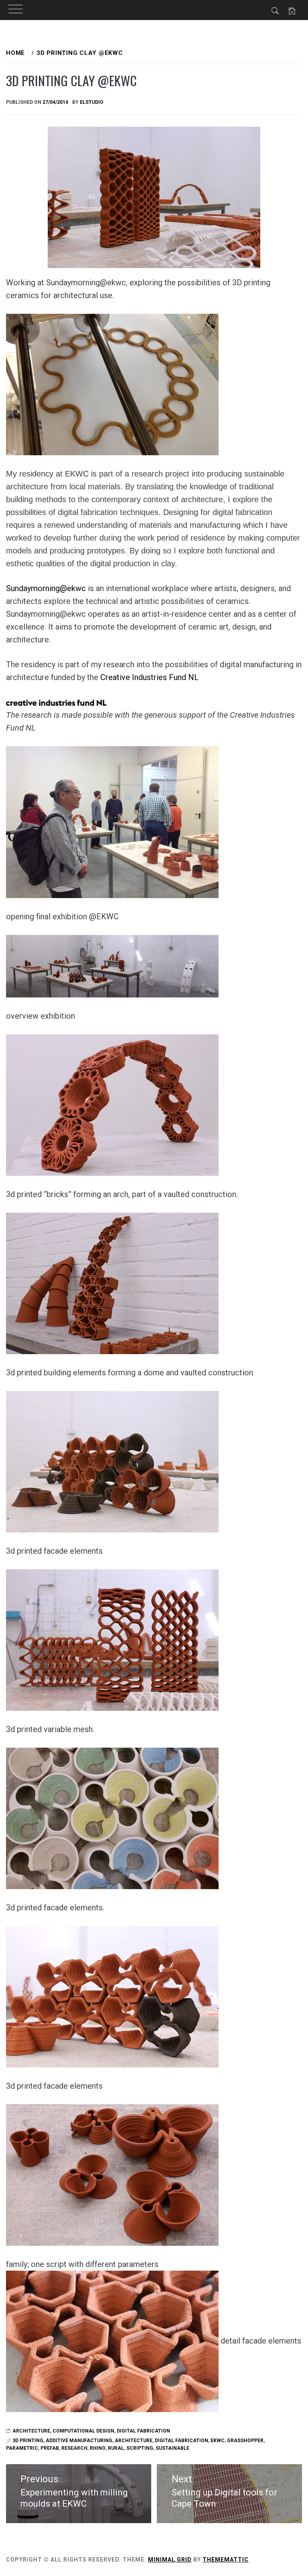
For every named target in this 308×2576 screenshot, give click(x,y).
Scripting (140, 2448)
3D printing (28, 2441)
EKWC (218, 2441)
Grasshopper (245, 2441)
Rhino (98, 2448)
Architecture (31, 2431)
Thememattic (226, 2560)
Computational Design (83, 2431)
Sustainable (172, 2448)
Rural (116, 2448)
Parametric (22, 2448)
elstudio (92, 102)
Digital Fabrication (143, 2431)
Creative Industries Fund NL (149, 677)
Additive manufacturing (79, 2441)
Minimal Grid (170, 2560)
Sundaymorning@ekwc (46, 588)
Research (74, 2448)
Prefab (50, 2448)
